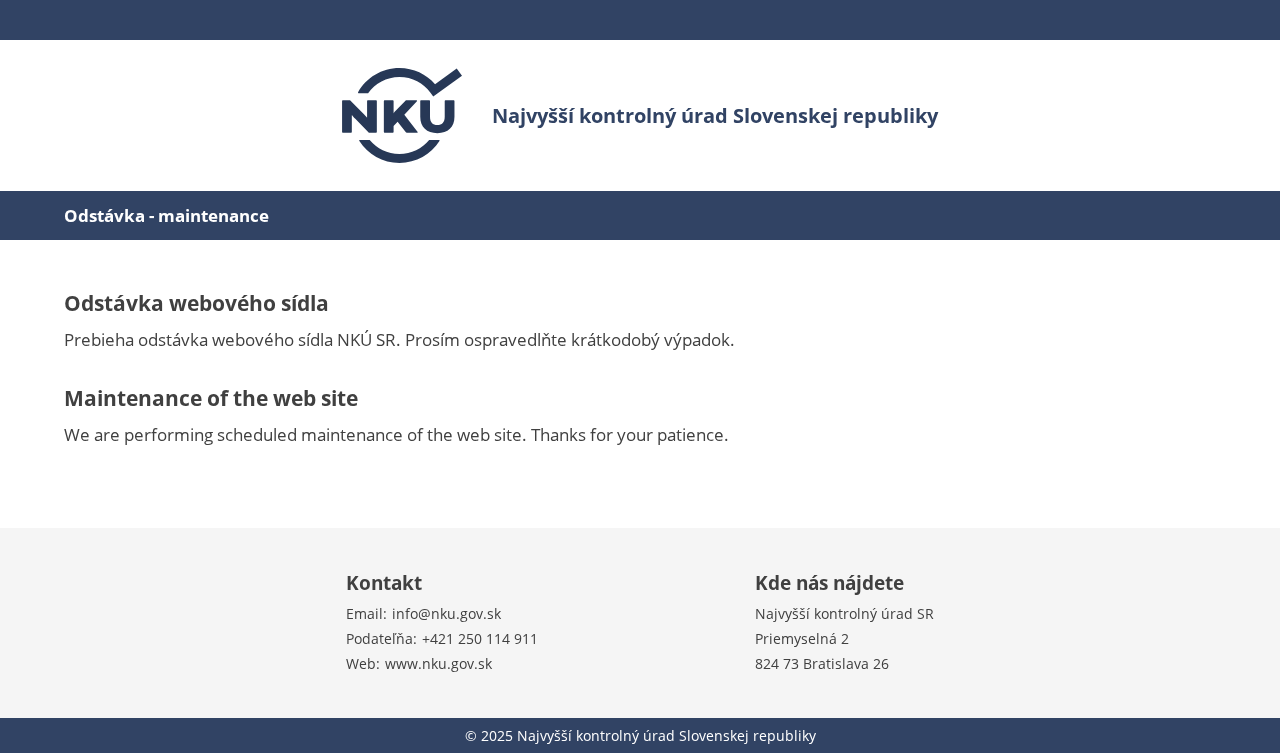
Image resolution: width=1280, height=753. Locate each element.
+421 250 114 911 (480, 638)
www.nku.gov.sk (438, 663)
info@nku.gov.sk (446, 613)
